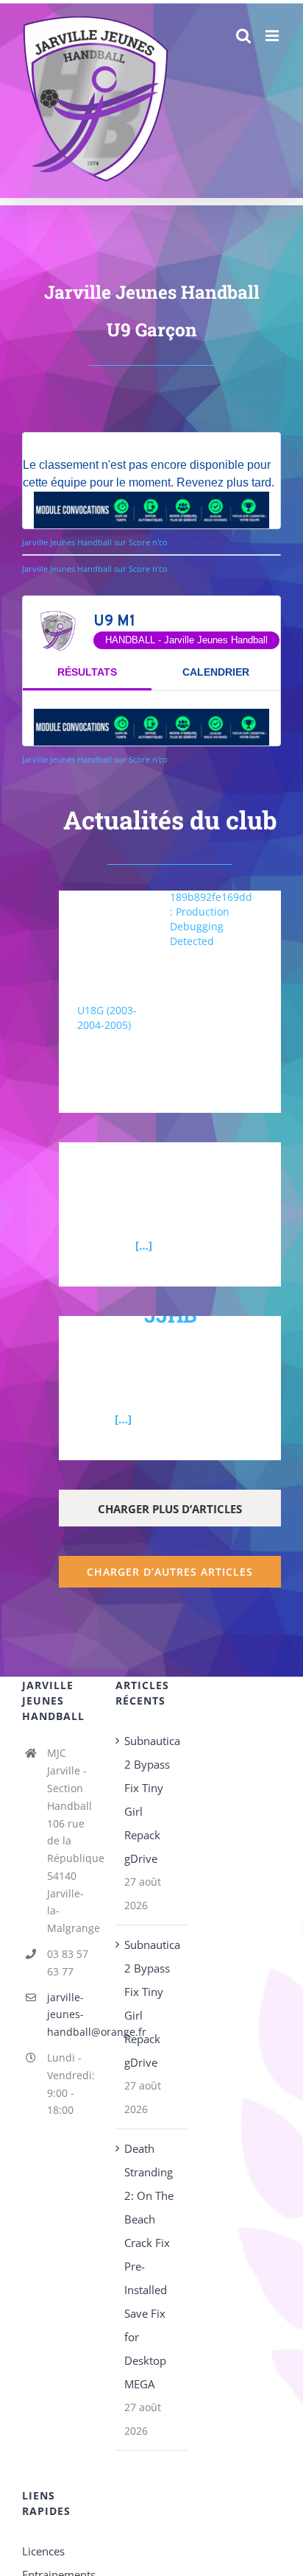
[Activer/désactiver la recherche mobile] (243, 36)
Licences (43, 2551)
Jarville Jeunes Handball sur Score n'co (95, 542)
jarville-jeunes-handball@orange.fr (71, 2015)
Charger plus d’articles (170, 1509)
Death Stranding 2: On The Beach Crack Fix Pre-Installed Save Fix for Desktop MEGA (149, 2266)
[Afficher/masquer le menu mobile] (273, 36)
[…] (144, 1245)
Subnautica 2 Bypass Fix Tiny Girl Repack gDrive (152, 1800)
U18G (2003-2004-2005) (107, 1018)
